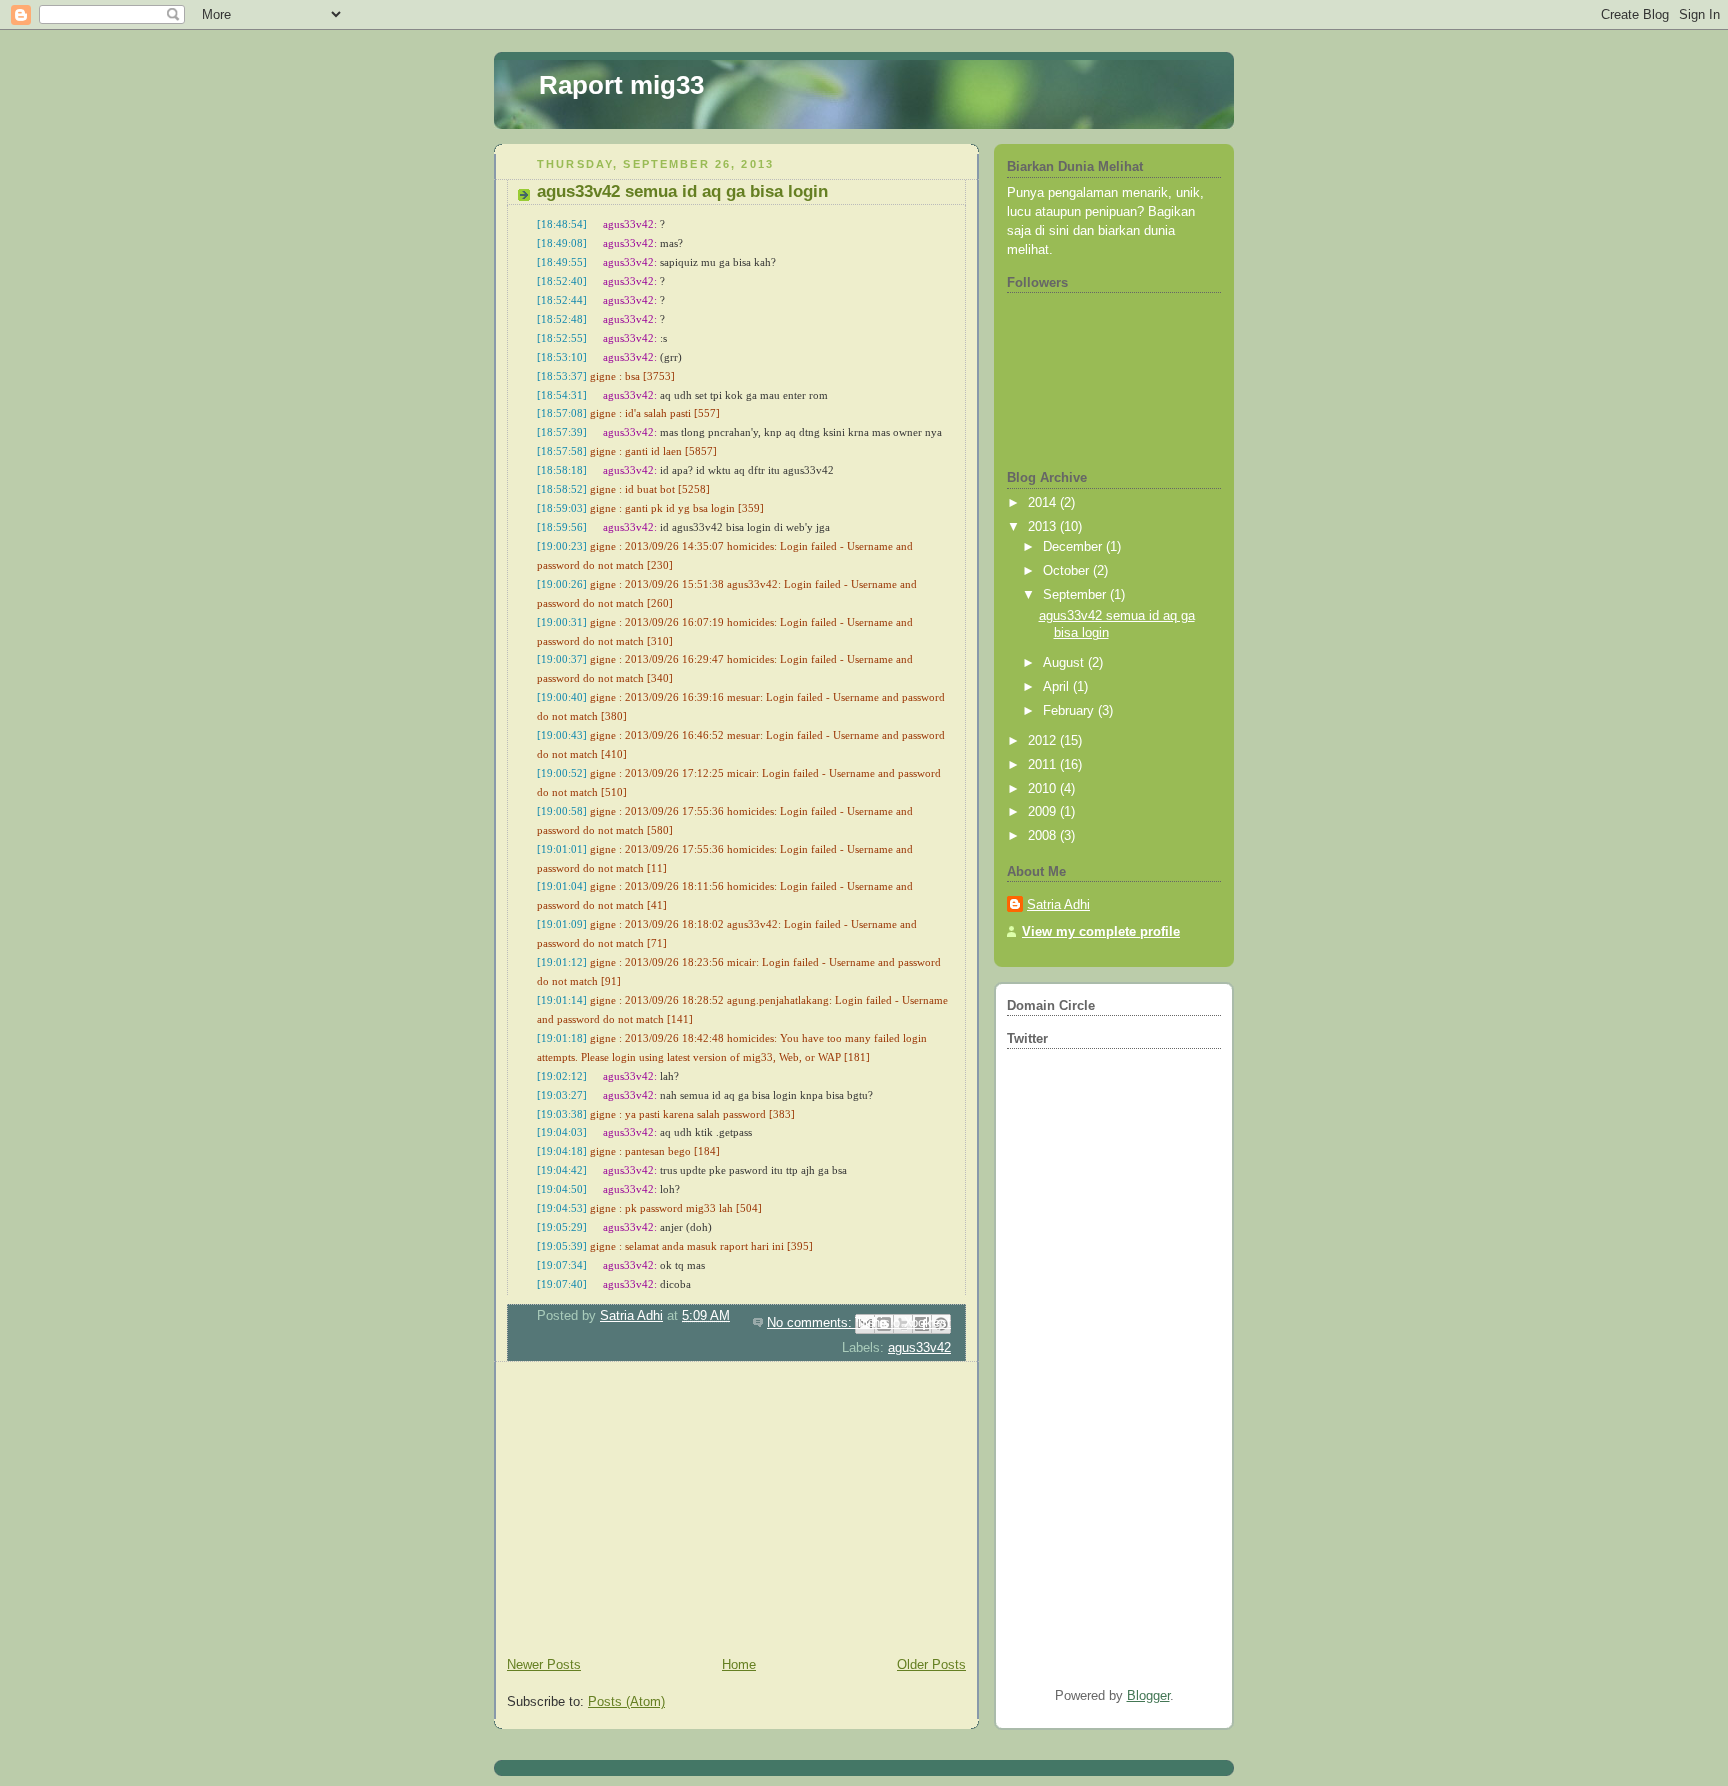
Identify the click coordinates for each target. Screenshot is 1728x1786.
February (1070, 711)
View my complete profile (1101, 932)
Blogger (1148, 1696)
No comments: (811, 1323)
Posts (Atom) (626, 1702)
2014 (1044, 503)
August (1065, 663)
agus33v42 (919, 1348)
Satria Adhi (1058, 905)
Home (739, 1665)
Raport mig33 (621, 85)
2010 (1044, 789)
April (1058, 687)
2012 (1044, 741)
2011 (1044, 765)
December (1074, 547)
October (1068, 571)
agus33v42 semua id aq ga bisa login (682, 191)
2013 (1044, 527)
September (1076, 595)
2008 (1044, 836)
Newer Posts (544, 1665)
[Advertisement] (644, 1512)
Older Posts (931, 1665)
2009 (1044, 812)
